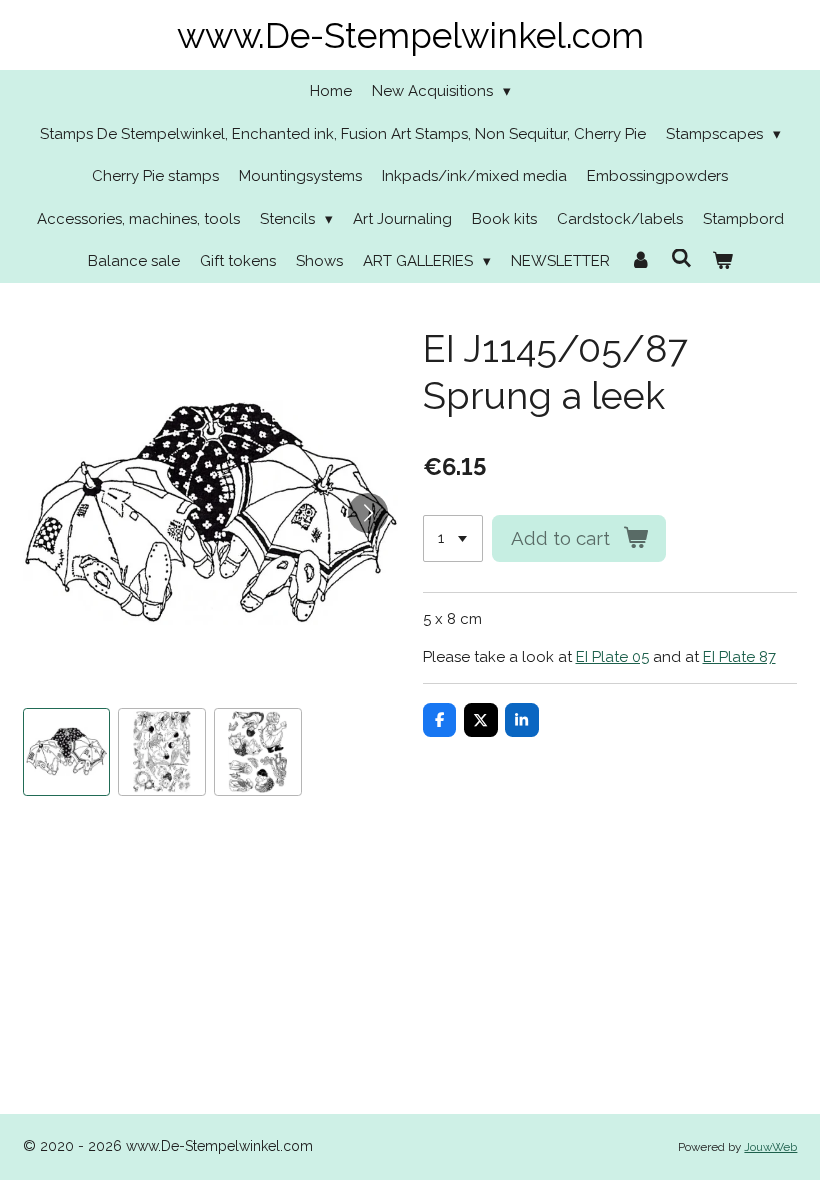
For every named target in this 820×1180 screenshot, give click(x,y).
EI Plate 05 (612, 657)
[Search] (681, 259)
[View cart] (722, 261)
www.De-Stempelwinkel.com (410, 35)
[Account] (640, 261)
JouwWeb (770, 1147)
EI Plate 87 (739, 657)
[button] (67, 752)
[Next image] (368, 513)
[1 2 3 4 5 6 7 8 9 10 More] (453, 538)
